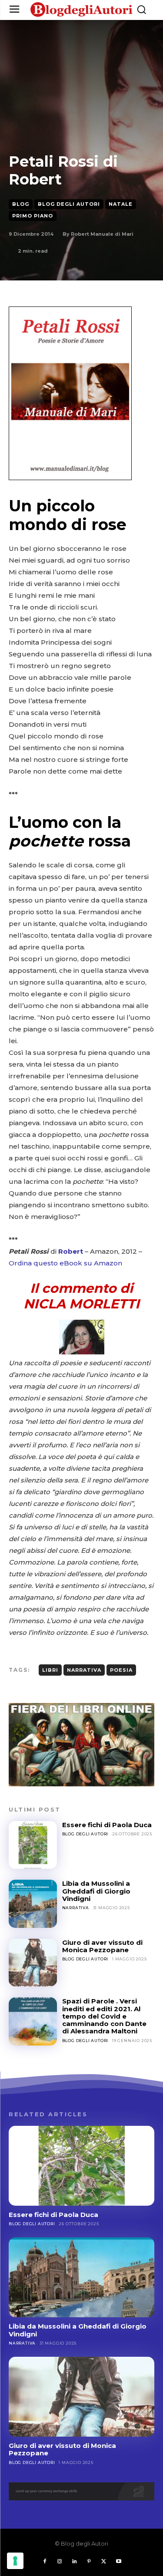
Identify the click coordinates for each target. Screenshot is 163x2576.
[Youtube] (119, 2562)
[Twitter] (104, 2562)
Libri (50, 1670)
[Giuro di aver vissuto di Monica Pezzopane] (33, 1963)
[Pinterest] (89, 2562)
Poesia (121, 1670)
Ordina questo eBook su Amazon (65, 1263)
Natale (121, 204)
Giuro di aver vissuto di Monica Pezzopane (102, 1946)
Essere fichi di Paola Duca (107, 1825)
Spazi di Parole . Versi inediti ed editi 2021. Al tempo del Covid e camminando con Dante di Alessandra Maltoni (104, 2016)
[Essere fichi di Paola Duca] (33, 1845)
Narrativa (84, 1670)
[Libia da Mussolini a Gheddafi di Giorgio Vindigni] (33, 1904)
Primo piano (33, 216)
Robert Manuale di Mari (102, 234)
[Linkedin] (74, 2562)
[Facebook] (45, 2562)
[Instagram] (60, 2562)
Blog (21, 204)
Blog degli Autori (69, 204)
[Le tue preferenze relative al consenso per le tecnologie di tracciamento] (15, 2561)
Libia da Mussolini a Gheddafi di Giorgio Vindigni (96, 1891)
